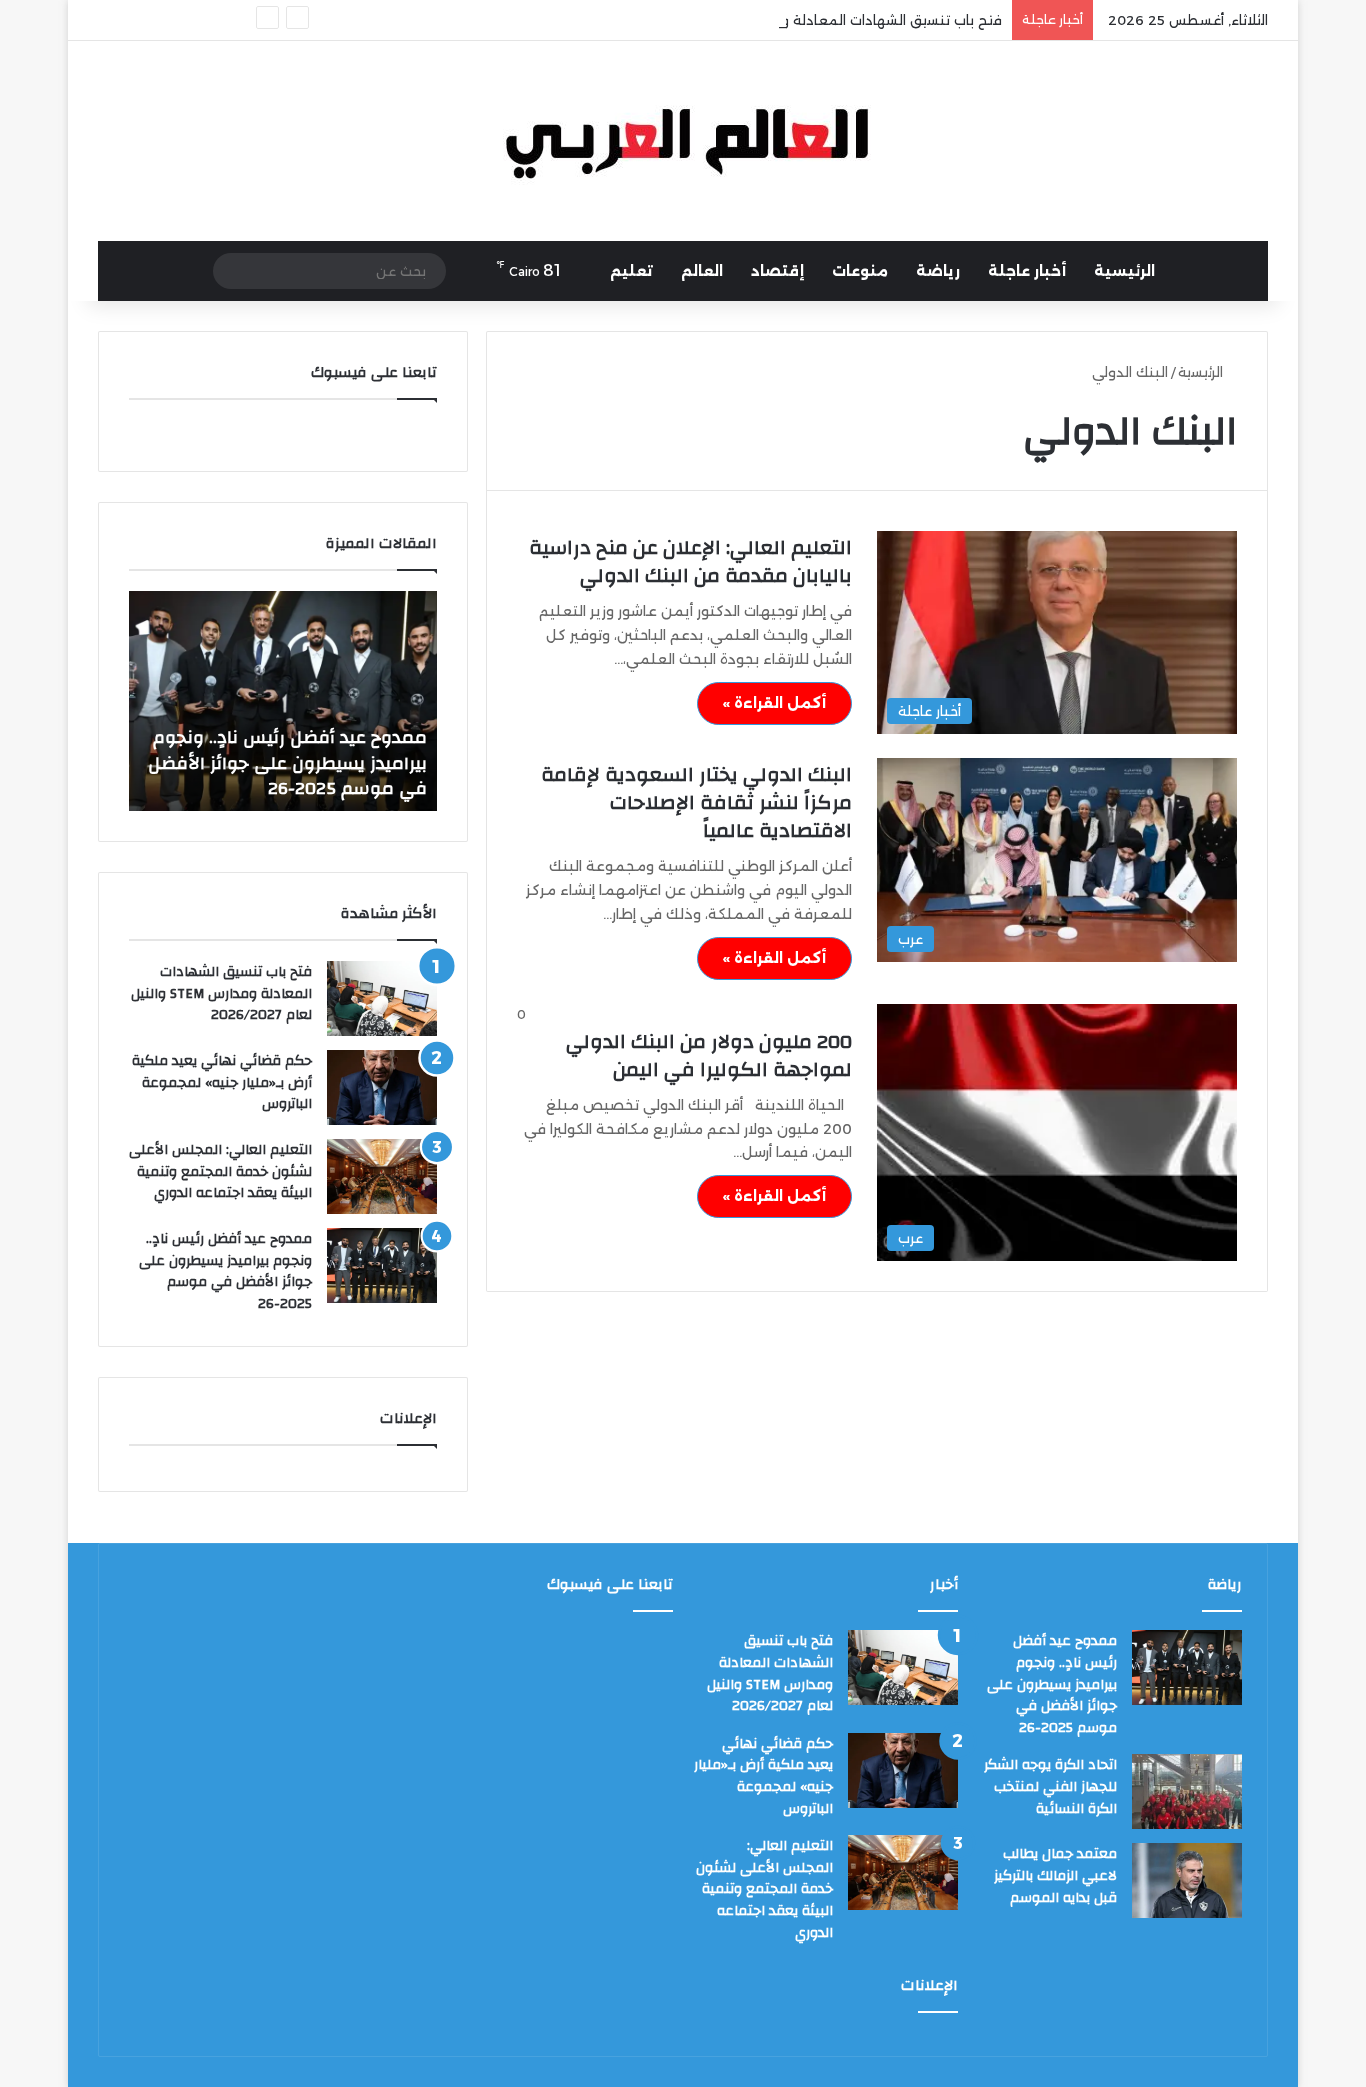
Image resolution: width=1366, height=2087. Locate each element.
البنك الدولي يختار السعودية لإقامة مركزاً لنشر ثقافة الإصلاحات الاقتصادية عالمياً (696, 802)
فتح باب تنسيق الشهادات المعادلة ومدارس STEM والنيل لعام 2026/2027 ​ (772, 20)
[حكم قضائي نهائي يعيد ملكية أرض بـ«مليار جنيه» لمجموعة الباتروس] (382, 1087)
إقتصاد (777, 271)
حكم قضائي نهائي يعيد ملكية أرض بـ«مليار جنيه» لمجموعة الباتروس (222, 1082)
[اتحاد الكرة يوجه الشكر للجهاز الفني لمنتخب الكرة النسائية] (1187, 1791)
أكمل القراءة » (774, 703)
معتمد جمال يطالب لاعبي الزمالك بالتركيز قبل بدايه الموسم (1055, 1875)
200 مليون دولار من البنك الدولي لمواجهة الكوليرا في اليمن (709, 1055)
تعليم (631, 271)
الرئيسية (1124, 271)
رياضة (938, 271)
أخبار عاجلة (1027, 271)
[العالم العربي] (683, 141)
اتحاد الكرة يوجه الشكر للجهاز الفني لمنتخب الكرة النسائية (283, 776)
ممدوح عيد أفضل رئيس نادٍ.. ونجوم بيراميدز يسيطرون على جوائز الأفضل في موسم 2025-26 (225, 1271)
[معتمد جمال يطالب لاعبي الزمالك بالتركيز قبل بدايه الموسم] (1187, 1880)
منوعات (860, 271)
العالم (702, 271)
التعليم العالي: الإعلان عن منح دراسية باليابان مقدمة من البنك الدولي (690, 561)
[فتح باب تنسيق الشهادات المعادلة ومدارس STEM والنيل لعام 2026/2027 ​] (382, 998)
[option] (280, 701)
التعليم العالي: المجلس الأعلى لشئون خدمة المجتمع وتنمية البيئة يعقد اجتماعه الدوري (220, 1171)
